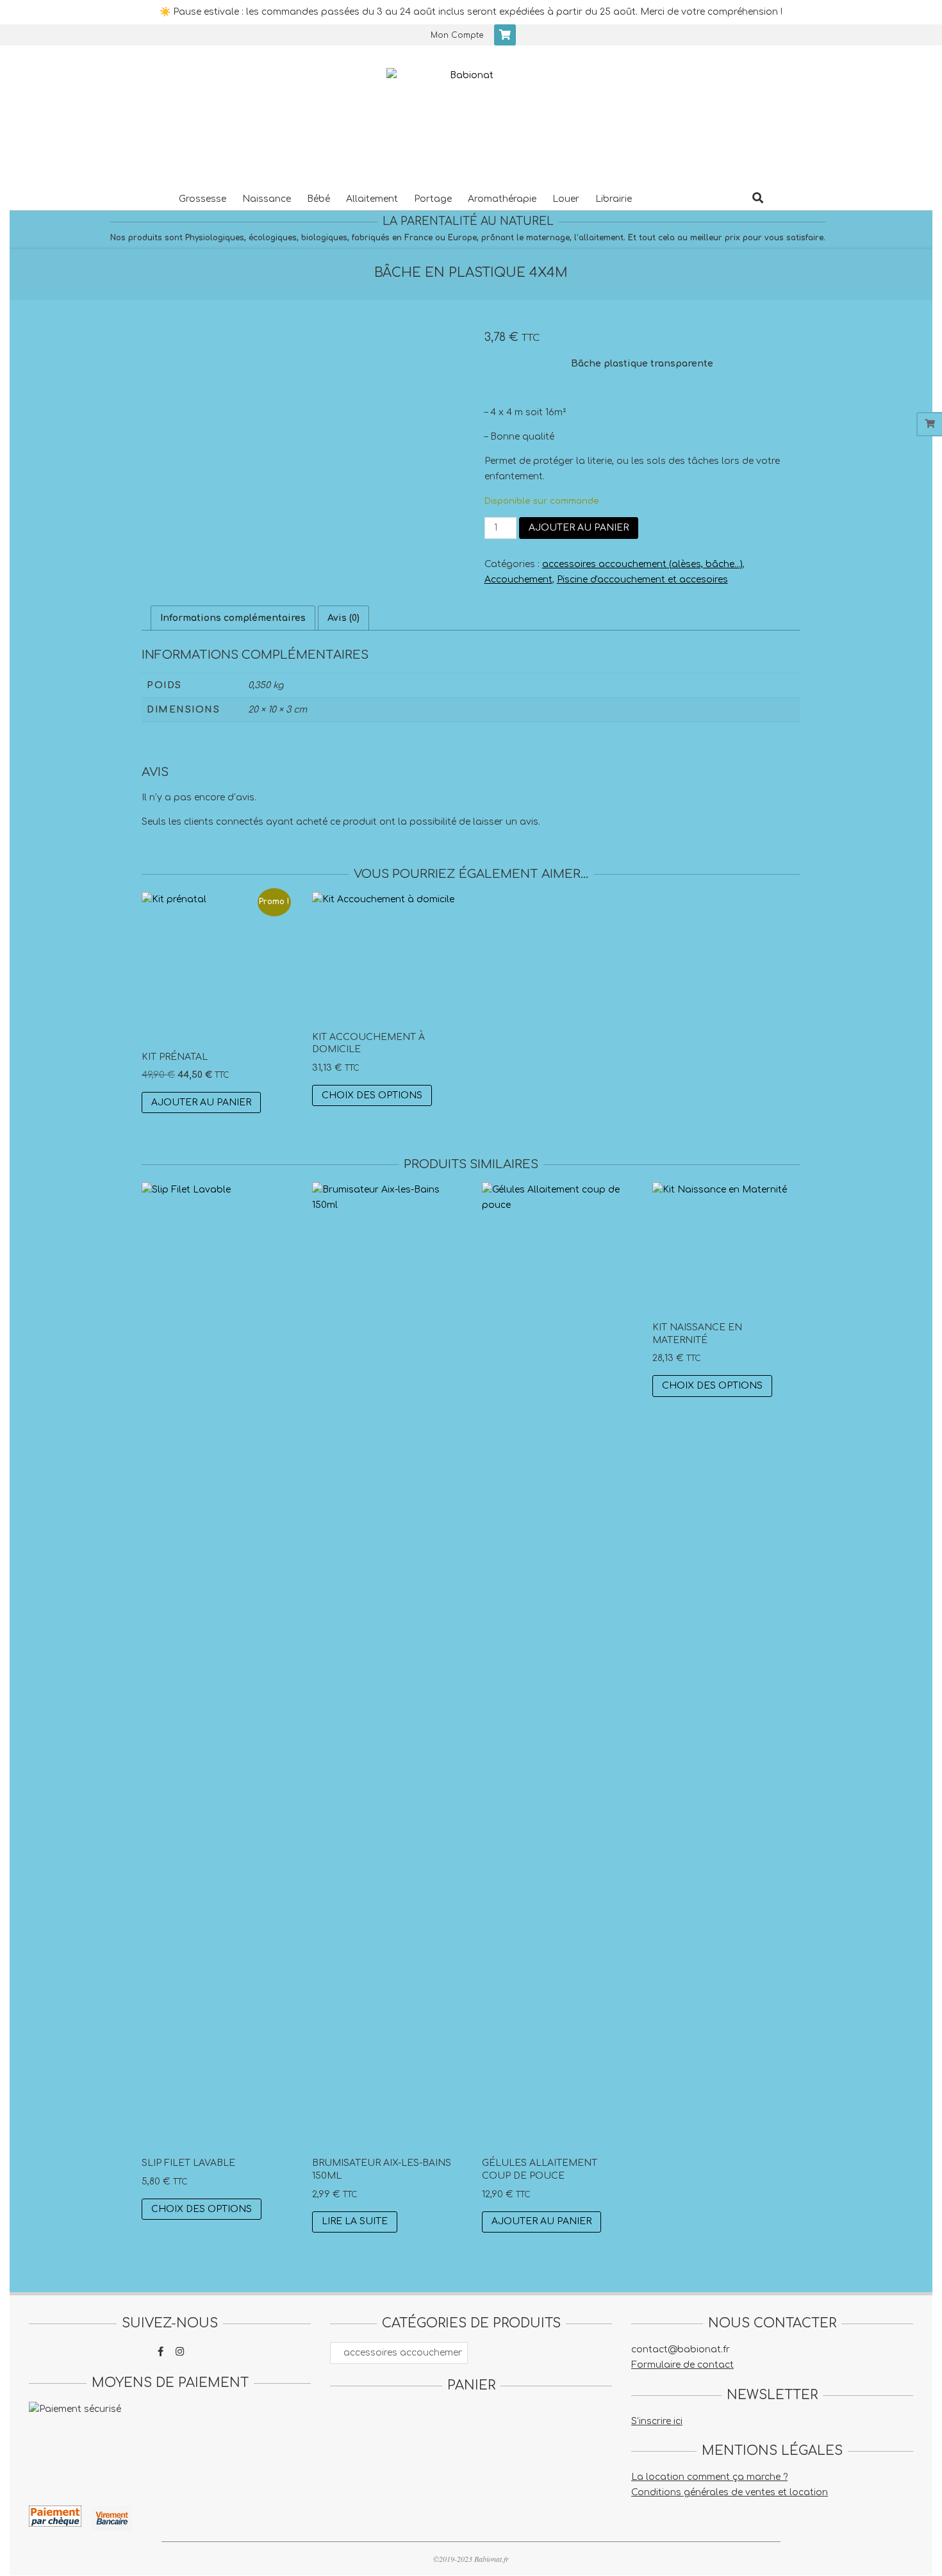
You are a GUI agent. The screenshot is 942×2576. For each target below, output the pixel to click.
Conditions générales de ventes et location (730, 2492)
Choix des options (372, 1095)
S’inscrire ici (657, 2421)
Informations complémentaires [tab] (233, 618)
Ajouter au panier (579, 528)
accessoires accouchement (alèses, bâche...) (642, 564)
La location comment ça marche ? (709, 2477)
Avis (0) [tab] (343, 618)
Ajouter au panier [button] (201, 1102)
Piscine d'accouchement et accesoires (642, 580)
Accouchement (518, 580)
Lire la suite (355, 2221)
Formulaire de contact (682, 2365)
